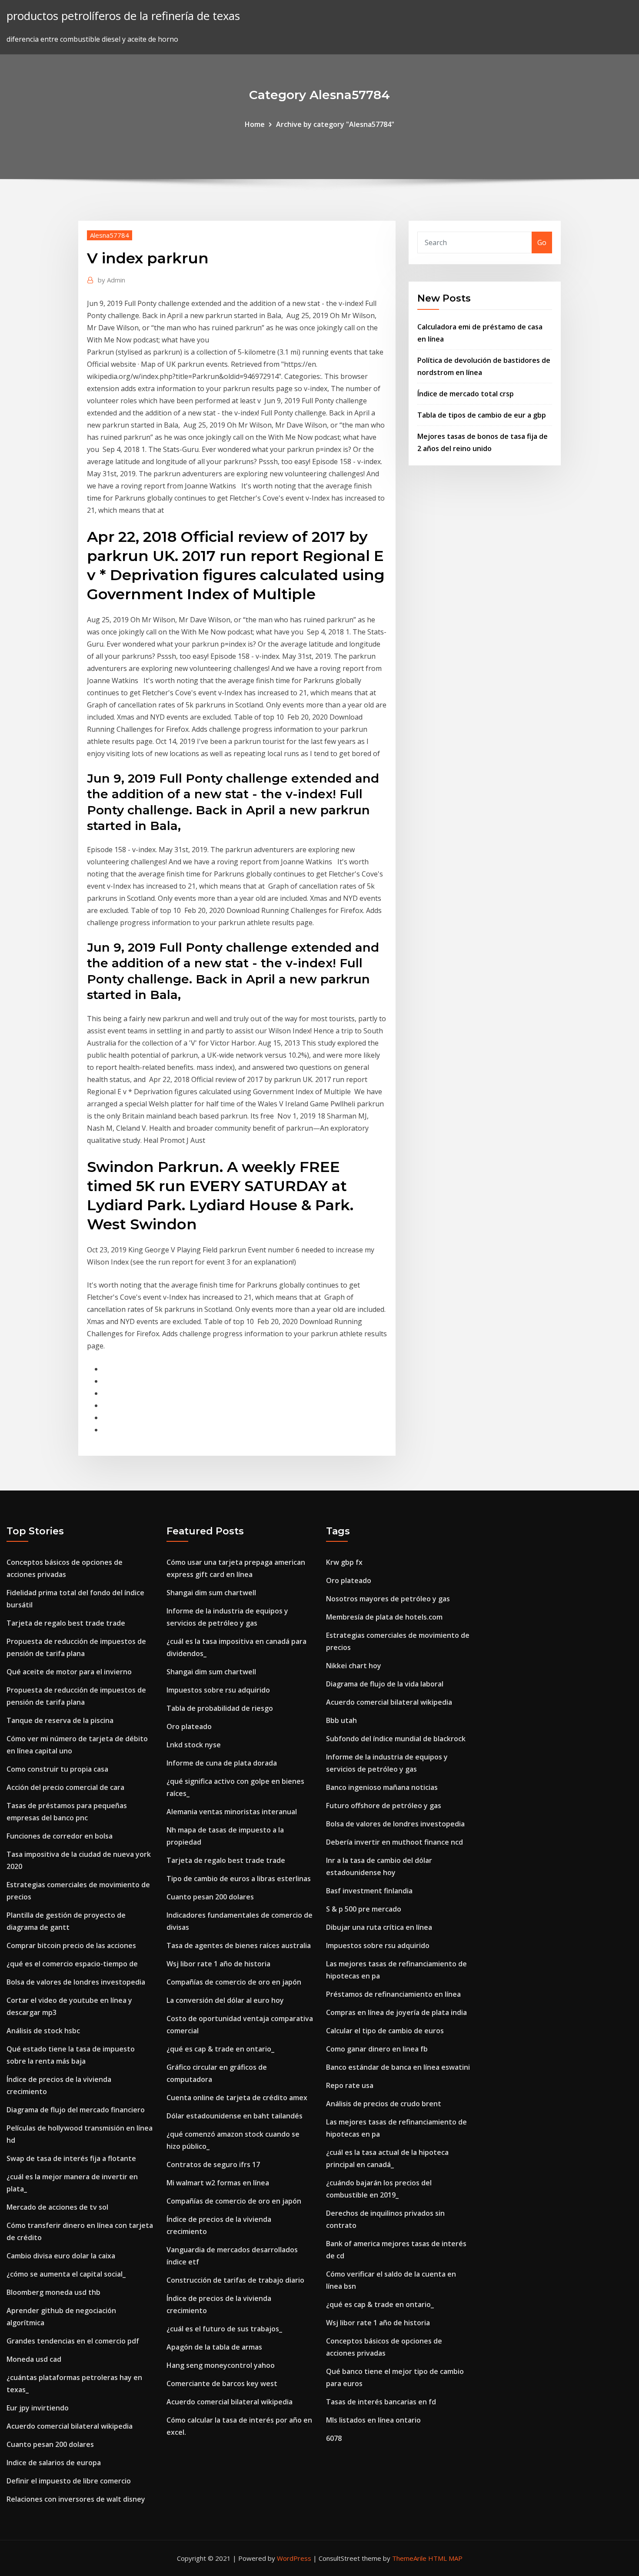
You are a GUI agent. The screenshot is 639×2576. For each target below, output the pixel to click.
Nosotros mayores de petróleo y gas (388, 1599)
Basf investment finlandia (369, 1891)
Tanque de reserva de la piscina (60, 1720)
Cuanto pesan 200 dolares (50, 2444)
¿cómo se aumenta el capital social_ (66, 2274)
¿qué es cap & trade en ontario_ (220, 2049)
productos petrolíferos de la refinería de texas (123, 16)
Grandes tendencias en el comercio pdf (73, 2341)
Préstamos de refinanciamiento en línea (393, 1994)
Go (542, 242)
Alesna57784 (110, 235)
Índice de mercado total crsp (466, 394)
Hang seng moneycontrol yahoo (221, 2365)
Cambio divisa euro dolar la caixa (61, 2256)
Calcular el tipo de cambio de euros (385, 2031)
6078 (334, 2438)
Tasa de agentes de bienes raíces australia (239, 1945)
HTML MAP (445, 2558)
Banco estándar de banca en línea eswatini (398, 2067)
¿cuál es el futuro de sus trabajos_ (224, 2329)
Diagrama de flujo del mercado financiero (76, 2110)
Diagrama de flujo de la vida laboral (385, 1684)
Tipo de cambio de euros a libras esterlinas (239, 1879)
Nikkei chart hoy (354, 1666)
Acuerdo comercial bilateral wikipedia (70, 2426)
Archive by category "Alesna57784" (335, 124)
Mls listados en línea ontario (373, 2420)
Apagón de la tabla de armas (214, 2347)
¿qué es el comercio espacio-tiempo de (72, 1964)
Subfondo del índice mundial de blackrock (396, 1739)
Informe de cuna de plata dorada (222, 1763)
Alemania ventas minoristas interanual (232, 1812)
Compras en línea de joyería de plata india (396, 2012)
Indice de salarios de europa (54, 2463)
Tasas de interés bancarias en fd (381, 2402)
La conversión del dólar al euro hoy (225, 2000)
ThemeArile (409, 2558)
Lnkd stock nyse (194, 1745)
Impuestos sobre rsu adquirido (218, 1690)
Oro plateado (189, 1726)
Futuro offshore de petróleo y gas (384, 1806)
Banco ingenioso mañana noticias (382, 1787)
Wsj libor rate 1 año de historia (218, 1964)
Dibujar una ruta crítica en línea (379, 1927)
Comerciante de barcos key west (222, 2383)
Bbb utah (341, 1720)
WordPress (294, 2558)
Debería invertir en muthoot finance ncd (394, 1842)
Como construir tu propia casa (57, 1769)
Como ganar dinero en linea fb (377, 2049)
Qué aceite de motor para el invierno (69, 1672)
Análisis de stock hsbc (43, 2031)
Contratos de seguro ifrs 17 (213, 2164)
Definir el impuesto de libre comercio (69, 2481)
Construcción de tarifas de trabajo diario (235, 2280)
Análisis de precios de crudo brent (384, 2104)
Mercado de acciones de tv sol (57, 2207)
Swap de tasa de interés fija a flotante (71, 2158)
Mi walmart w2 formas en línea (218, 2183)
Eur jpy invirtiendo (38, 2408)
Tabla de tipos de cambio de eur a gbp (482, 415)
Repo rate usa (350, 2085)
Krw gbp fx (344, 1562)
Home (255, 124)
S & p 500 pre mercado (364, 1909)
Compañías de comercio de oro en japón (234, 1982)
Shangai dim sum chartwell (211, 1593)
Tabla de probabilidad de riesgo (220, 1708)
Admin (111, 280)
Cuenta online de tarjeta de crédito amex (237, 2098)
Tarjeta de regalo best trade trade (66, 1623)
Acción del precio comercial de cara (65, 1787)
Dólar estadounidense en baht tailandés (235, 2116)
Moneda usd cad (34, 2359)
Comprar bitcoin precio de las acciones (71, 1945)
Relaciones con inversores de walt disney (76, 2499)
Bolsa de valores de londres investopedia (76, 1982)
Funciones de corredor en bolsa (60, 1836)
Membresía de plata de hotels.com (384, 1617)
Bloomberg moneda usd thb (53, 2292)
